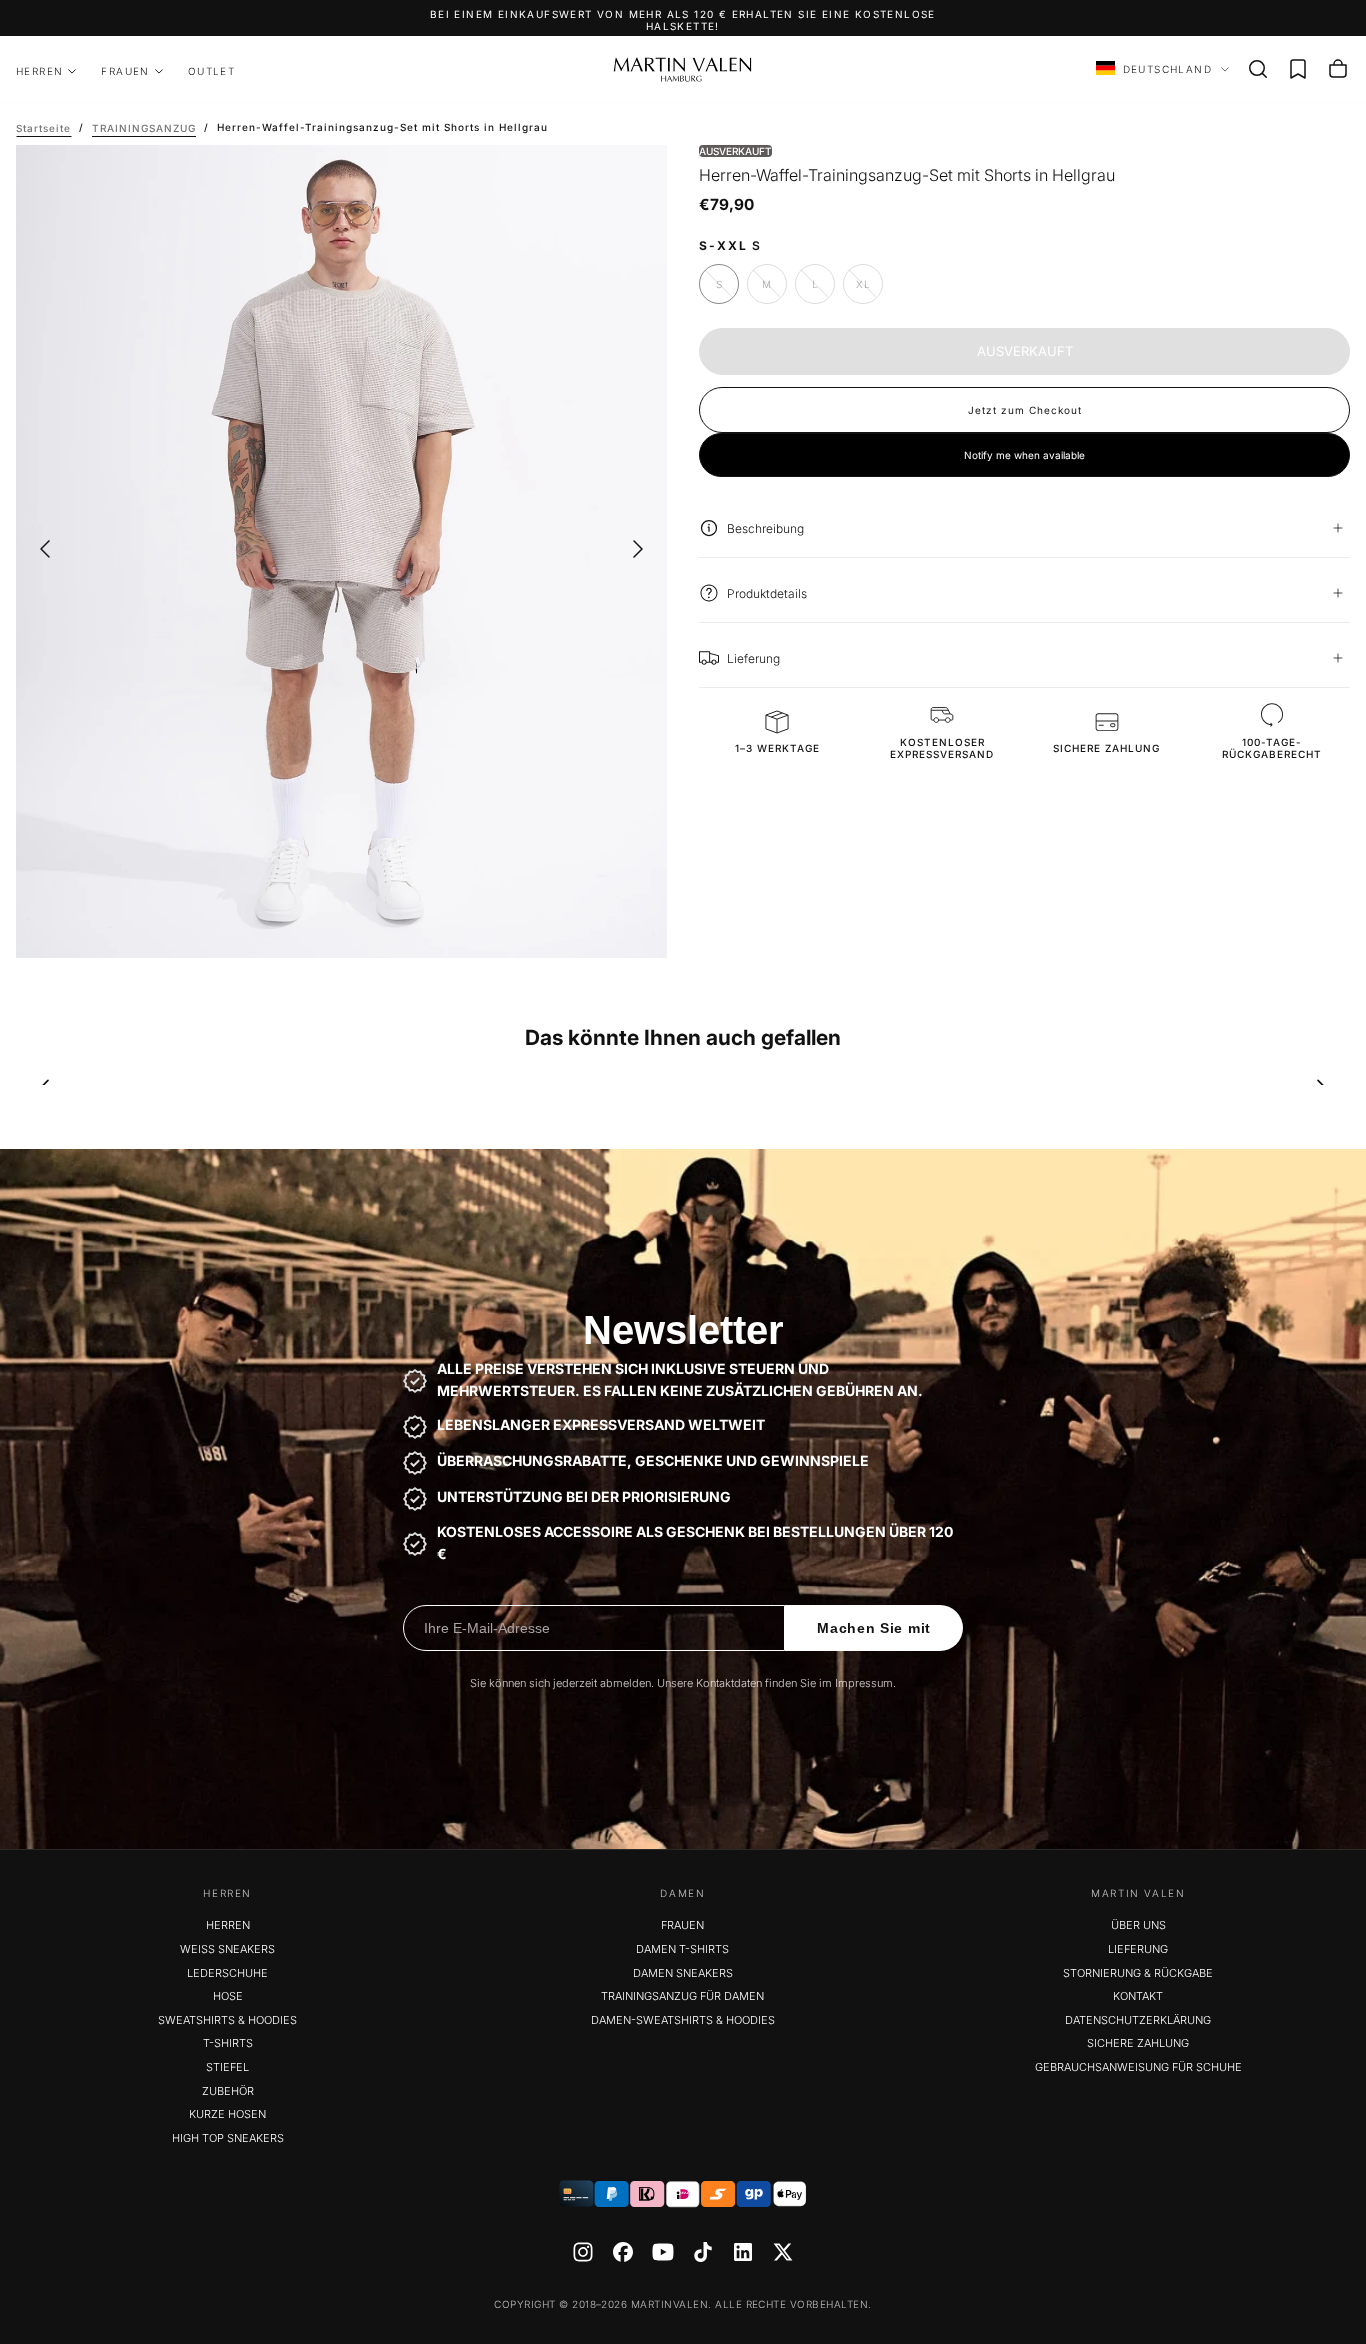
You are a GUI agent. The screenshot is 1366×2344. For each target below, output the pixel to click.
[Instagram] (583, 2252)
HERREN (39, 71)
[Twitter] (783, 2252)
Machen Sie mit (874, 1628)
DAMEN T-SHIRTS (682, 1949)
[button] (1258, 69)
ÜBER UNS (1138, 1925)
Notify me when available (1024, 454)
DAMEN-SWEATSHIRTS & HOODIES (683, 2020)
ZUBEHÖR (228, 2091)
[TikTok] (703, 2252)
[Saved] (1298, 69)
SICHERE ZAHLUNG (1138, 2043)
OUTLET (211, 71)
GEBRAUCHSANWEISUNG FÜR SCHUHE (1138, 2067)
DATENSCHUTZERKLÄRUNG (1138, 2020)
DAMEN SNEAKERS (683, 1973)
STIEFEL (227, 2067)
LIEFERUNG (1138, 1949)
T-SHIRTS (228, 2043)
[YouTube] (663, 2252)
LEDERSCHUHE (227, 1973)
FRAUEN (125, 71)
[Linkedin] (743, 2252)
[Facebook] (623, 2252)
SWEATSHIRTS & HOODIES (227, 2020)
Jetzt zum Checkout (1025, 409)
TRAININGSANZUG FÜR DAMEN (682, 1996)
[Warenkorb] (1338, 69)
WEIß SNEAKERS (227, 1949)
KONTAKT (1138, 1996)
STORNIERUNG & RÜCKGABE (1138, 1973)
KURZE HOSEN (227, 2114)
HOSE (228, 1996)
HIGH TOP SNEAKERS (228, 2138)
